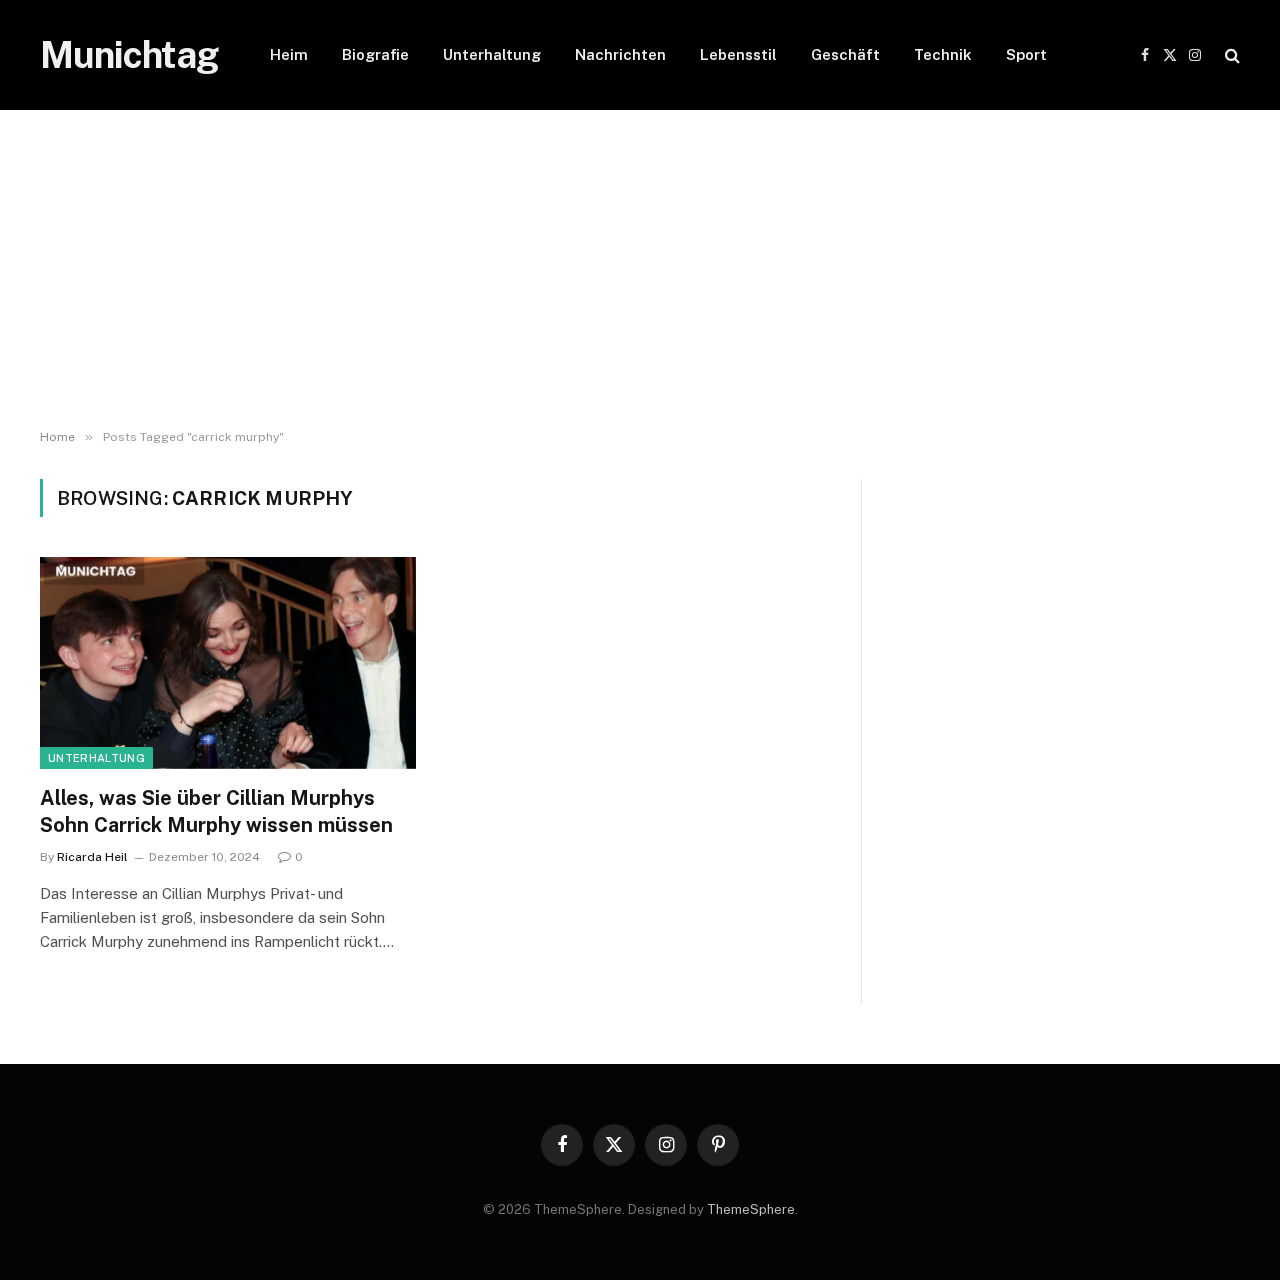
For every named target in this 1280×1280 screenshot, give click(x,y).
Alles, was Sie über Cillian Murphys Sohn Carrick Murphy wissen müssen (216, 811)
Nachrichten (620, 54)
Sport (1026, 54)
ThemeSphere (751, 1209)
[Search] (1230, 55)
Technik (943, 54)
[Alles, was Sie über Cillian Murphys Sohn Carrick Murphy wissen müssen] (228, 663)
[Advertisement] (640, 270)
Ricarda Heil (92, 857)
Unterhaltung (492, 54)
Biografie (375, 54)
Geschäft (845, 54)
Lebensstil (738, 54)
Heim (289, 54)
